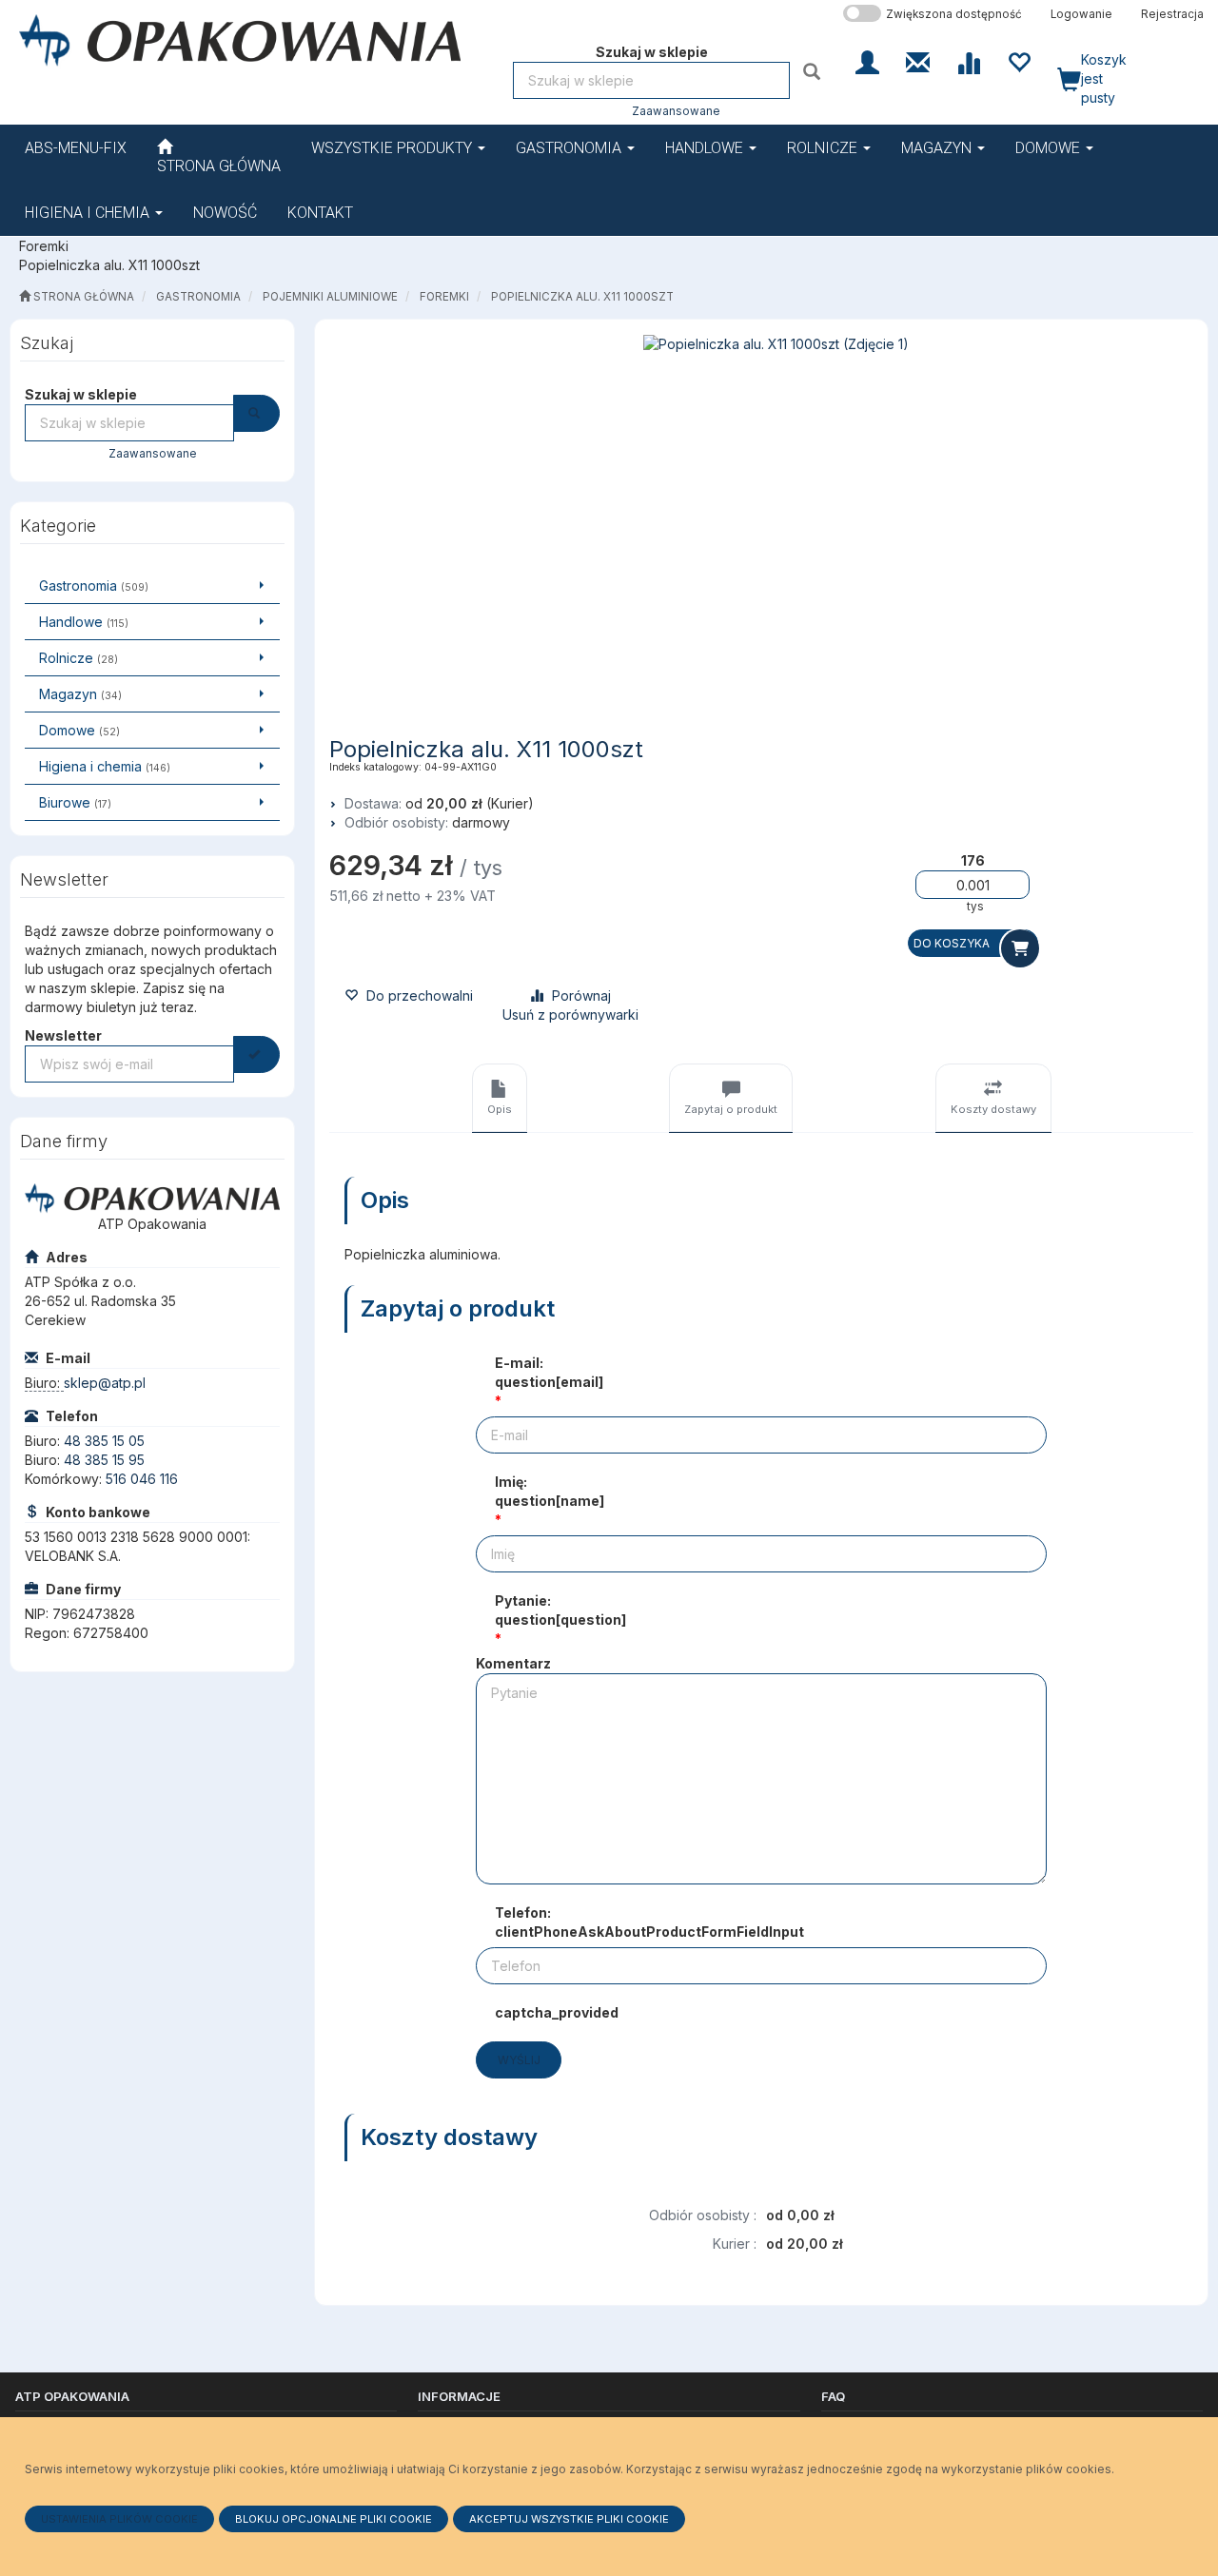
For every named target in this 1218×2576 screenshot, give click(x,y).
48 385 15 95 (104, 1460)
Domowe (1050, 148)
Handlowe (706, 148)
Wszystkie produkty (393, 148)
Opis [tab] (500, 1109)
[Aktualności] (918, 61)
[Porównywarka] (968, 61)
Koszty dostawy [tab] (993, 1109)
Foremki (444, 297)
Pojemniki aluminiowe (330, 297)
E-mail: (549, 1372)
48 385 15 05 (104, 1441)
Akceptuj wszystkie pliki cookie (569, 2519)
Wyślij (519, 2060)
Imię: (550, 1491)
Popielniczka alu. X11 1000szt (582, 297)
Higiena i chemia (89, 213)
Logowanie (1081, 14)
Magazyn (938, 148)
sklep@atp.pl (105, 1383)
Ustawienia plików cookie (119, 2519)
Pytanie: (560, 1610)
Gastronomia (570, 148)
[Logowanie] (867, 61)
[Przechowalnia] (1019, 61)
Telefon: (649, 1922)
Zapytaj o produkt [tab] (731, 1109)
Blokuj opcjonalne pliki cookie (334, 2519)
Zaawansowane (676, 111)
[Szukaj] (814, 71)
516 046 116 (142, 1479)
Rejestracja (1172, 14)
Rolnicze (824, 148)
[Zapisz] (256, 1054)
